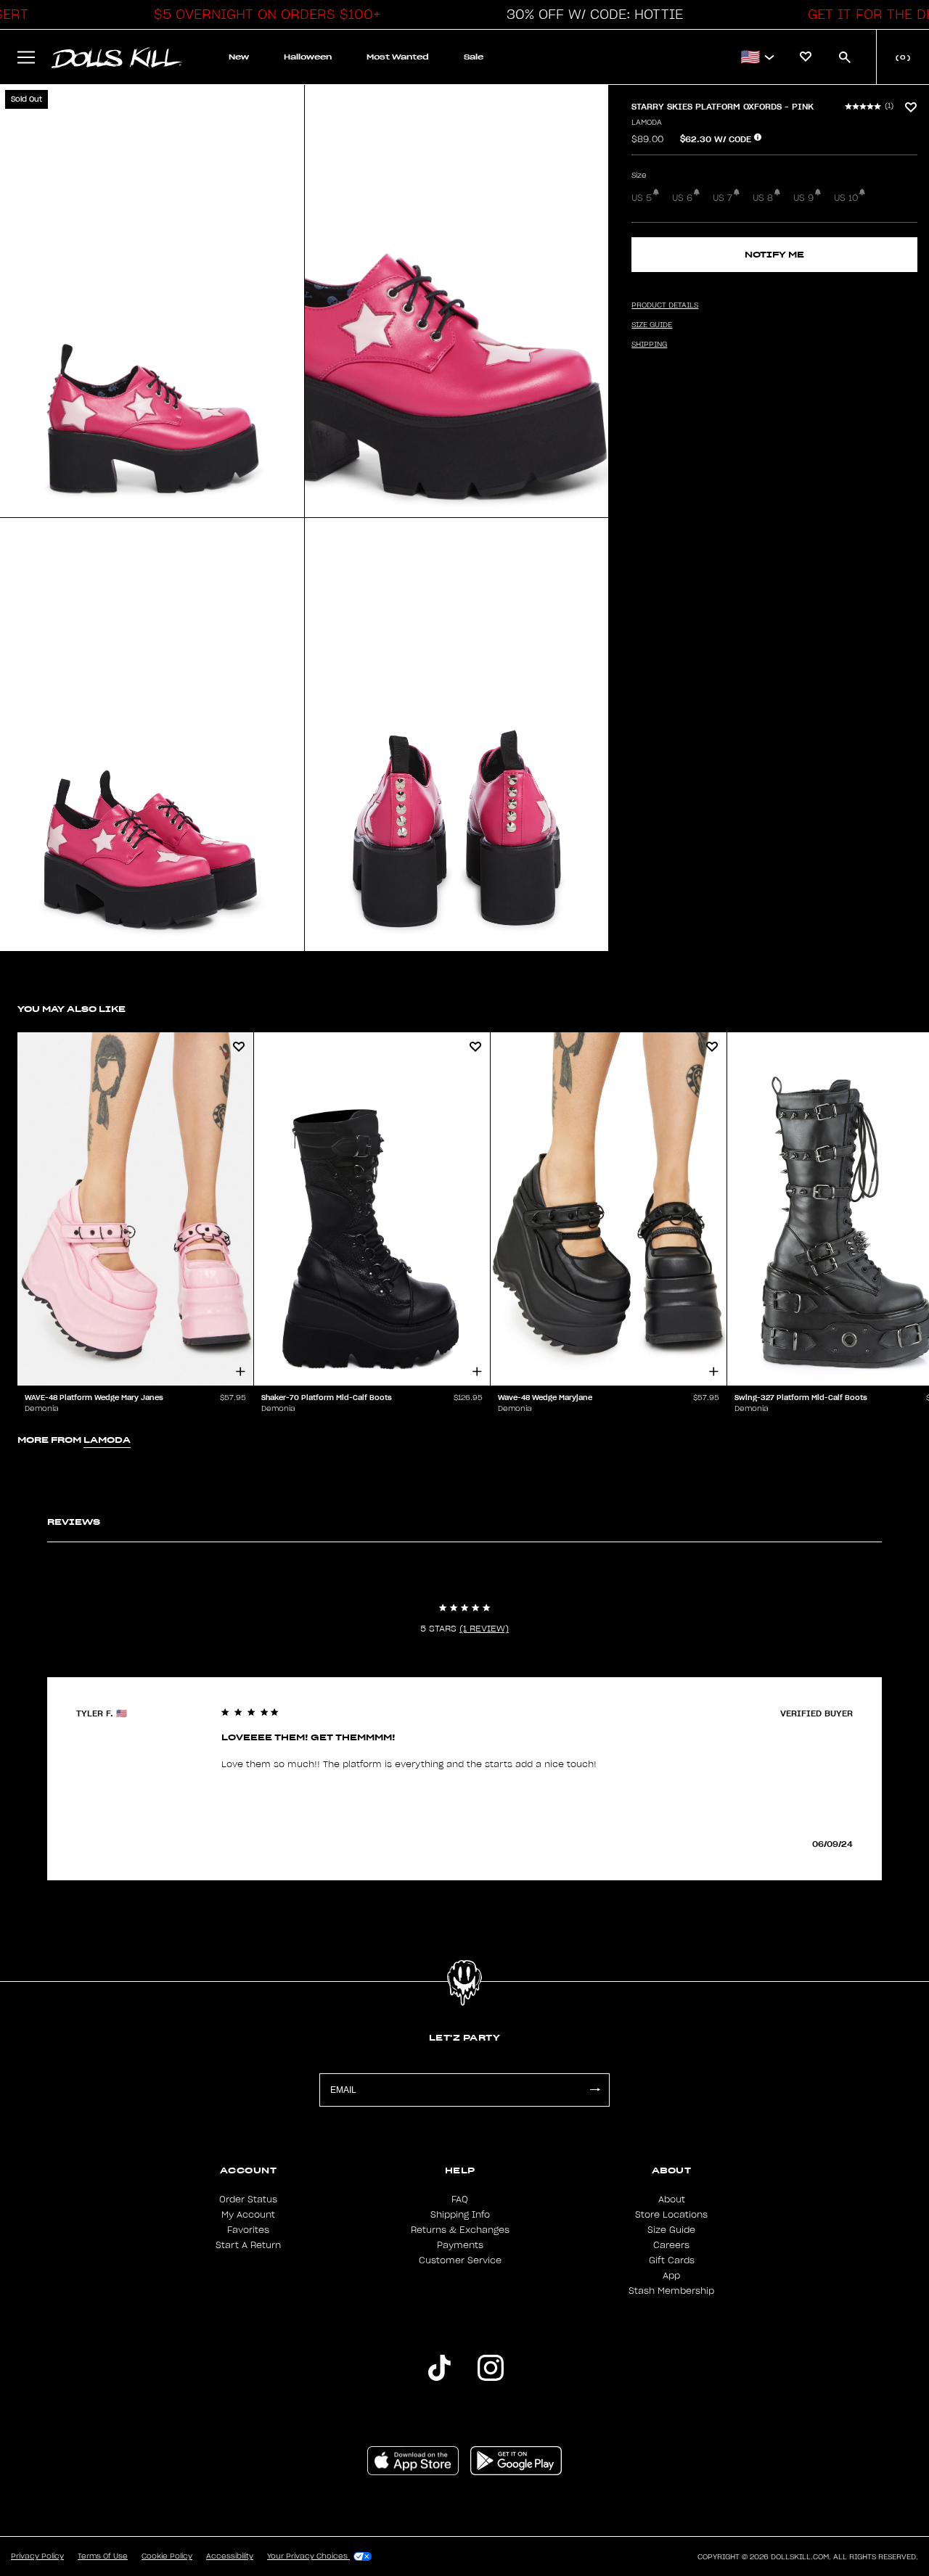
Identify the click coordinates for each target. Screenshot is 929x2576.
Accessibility (230, 2556)
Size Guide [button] (652, 325)
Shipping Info (460, 2215)
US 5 (642, 198)
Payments (460, 2245)
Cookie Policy (167, 2556)
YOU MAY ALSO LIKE (71, 1009)
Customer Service (460, 2260)
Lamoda (647, 123)
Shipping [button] (649, 345)
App (671, 2276)
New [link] (239, 57)
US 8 (763, 198)
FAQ (460, 2200)
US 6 (682, 198)
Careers (671, 2245)
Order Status (248, 2200)
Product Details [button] (665, 305)
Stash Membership (671, 2291)
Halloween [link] (308, 57)
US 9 (803, 198)
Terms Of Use (103, 2556)
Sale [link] (474, 57)
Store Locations (671, 2215)
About (672, 2200)
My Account (248, 2215)
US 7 (723, 198)
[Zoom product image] (152, 301)
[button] (263, 15)
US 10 (846, 198)
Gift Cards (672, 2260)
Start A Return (248, 2245)
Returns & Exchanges (460, 2230)
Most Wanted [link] (398, 57)
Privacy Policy (37, 2556)
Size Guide (671, 2230)
